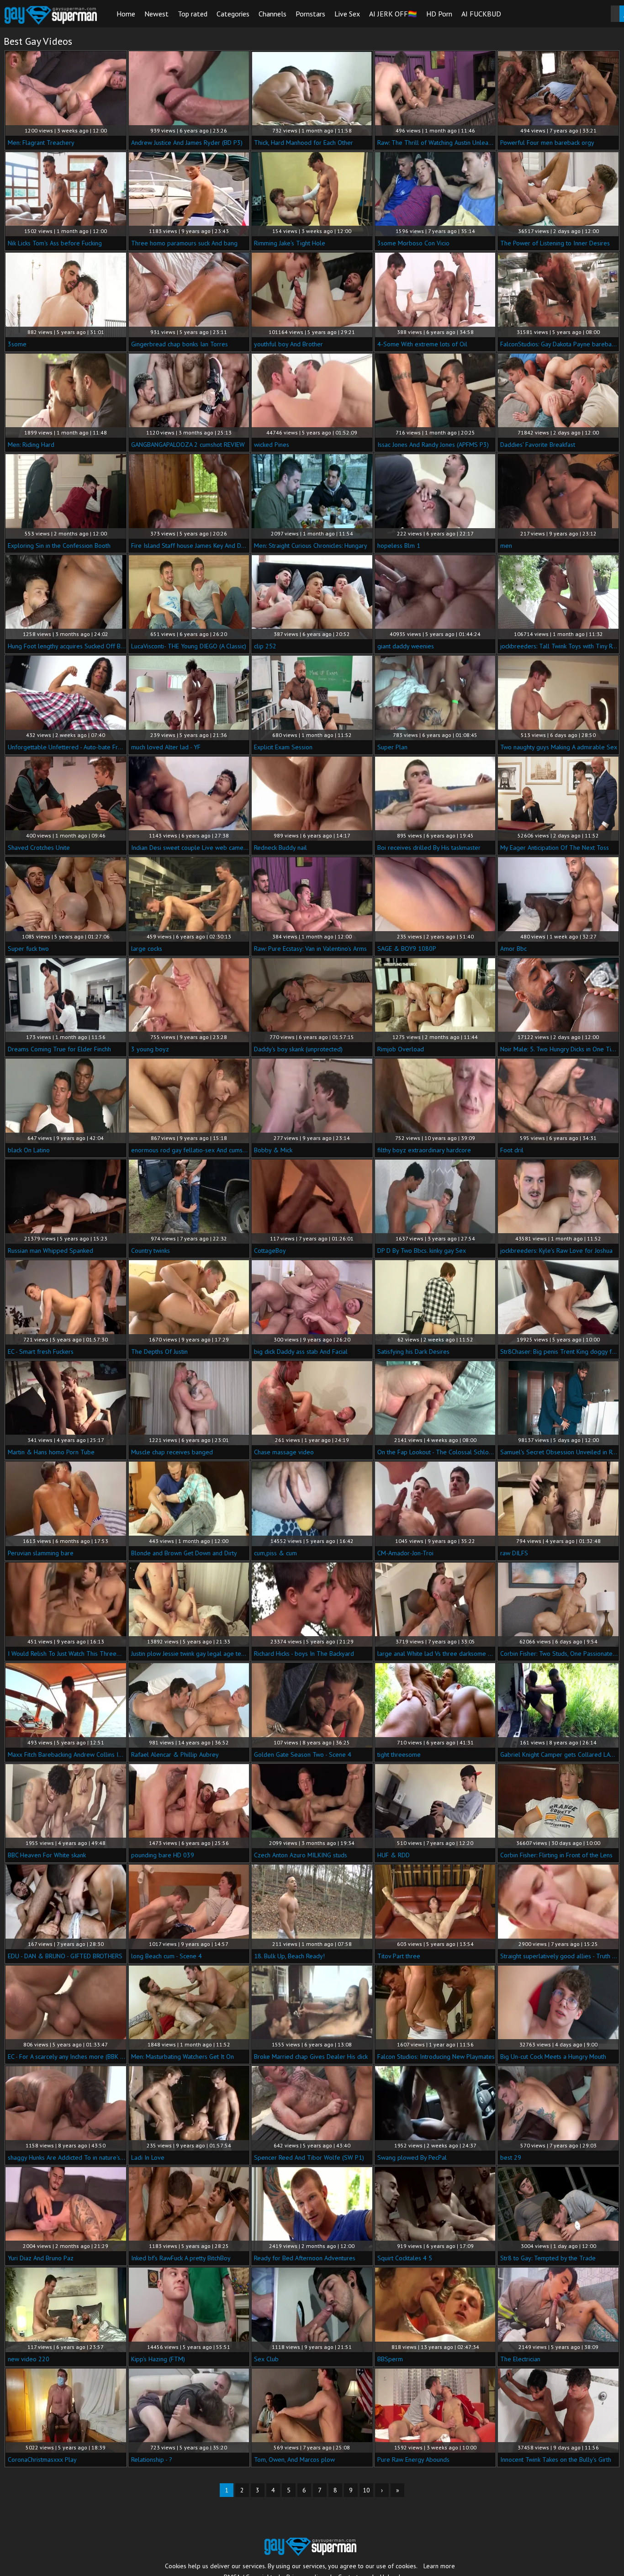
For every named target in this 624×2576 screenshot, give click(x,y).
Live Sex (347, 14)
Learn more (439, 2566)
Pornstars (310, 14)
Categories (233, 14)
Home (126, 14)
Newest (156, 14)
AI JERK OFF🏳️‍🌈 (393, 14)
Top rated (193, 14)
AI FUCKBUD (481, 14)
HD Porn (439, 14)
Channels (272, 14)
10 (366, 2490)
